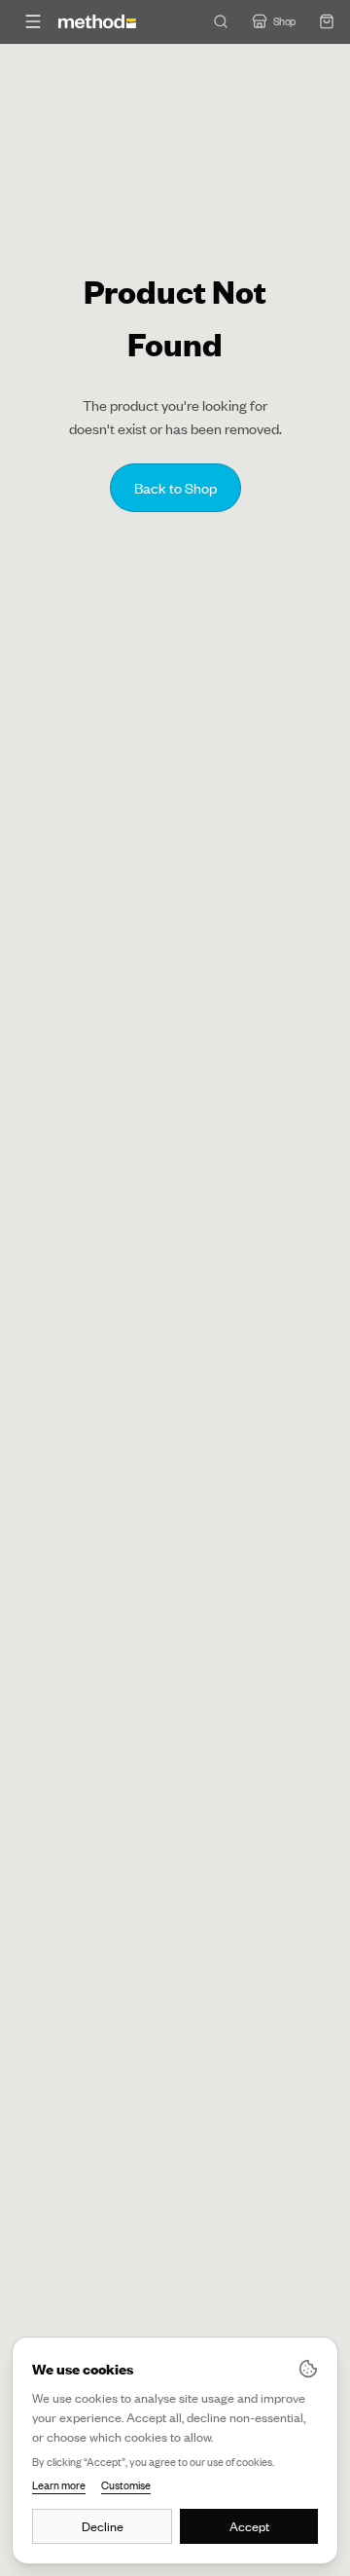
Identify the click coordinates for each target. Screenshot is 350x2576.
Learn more (59, 2485)
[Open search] (221, 21)
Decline (103, 2526)
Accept (249, 2526)
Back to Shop (175, 488)
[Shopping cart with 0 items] (327, 21)
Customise (126, 2485)
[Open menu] (33, 21)
